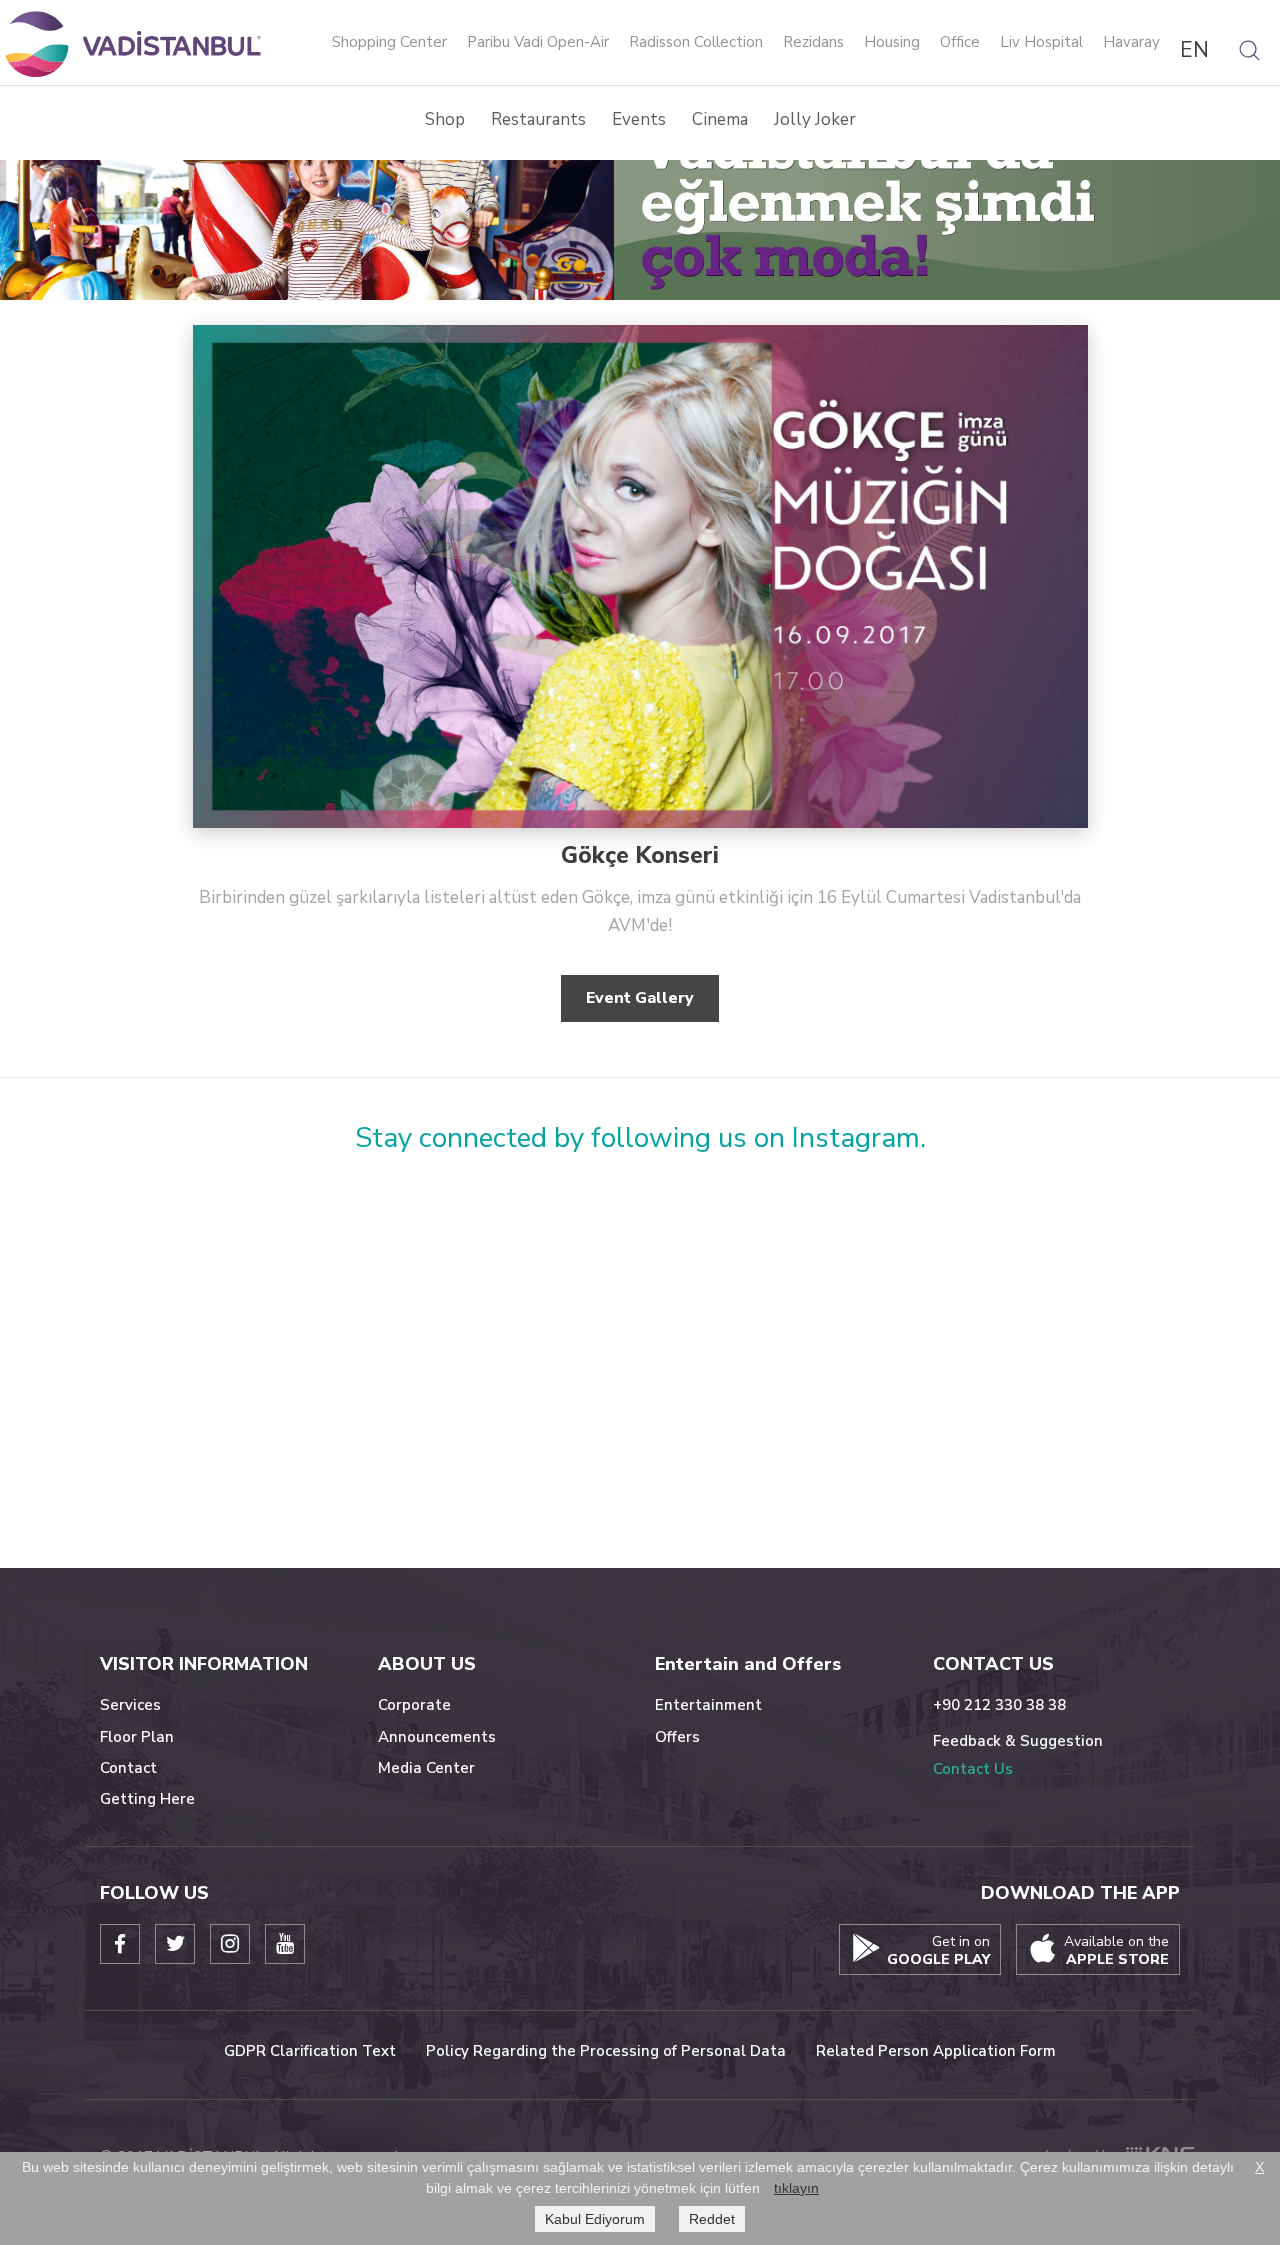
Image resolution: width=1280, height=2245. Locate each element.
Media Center (426, 1768)
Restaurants (538, 119)
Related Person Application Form (936, 2051)
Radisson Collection (696, 43)
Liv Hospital (1041, 43)
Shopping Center (389, 43)
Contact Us (973, 1769)
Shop (445, 119)
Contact (128, 1768)
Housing (892, 43)
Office (960, 43)
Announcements (437, 1737)
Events (639, 119)
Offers (677, 1737)
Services (130, 1705)
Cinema (720, 119)
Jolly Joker (815, 119)
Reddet (712, 2219)
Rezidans (813, 43)
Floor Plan (137, 1737)
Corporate (414, 1705)
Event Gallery (640, 998)
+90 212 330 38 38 (999, 1705)
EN (1194, 50)
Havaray (1131, 43)
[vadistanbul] (135, 43)
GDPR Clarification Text (310, 2051)
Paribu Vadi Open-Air (538, 43)
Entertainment (708, 1705)
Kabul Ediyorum (595, 2219)
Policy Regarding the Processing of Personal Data (606, 2051)
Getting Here (147, 1799)
